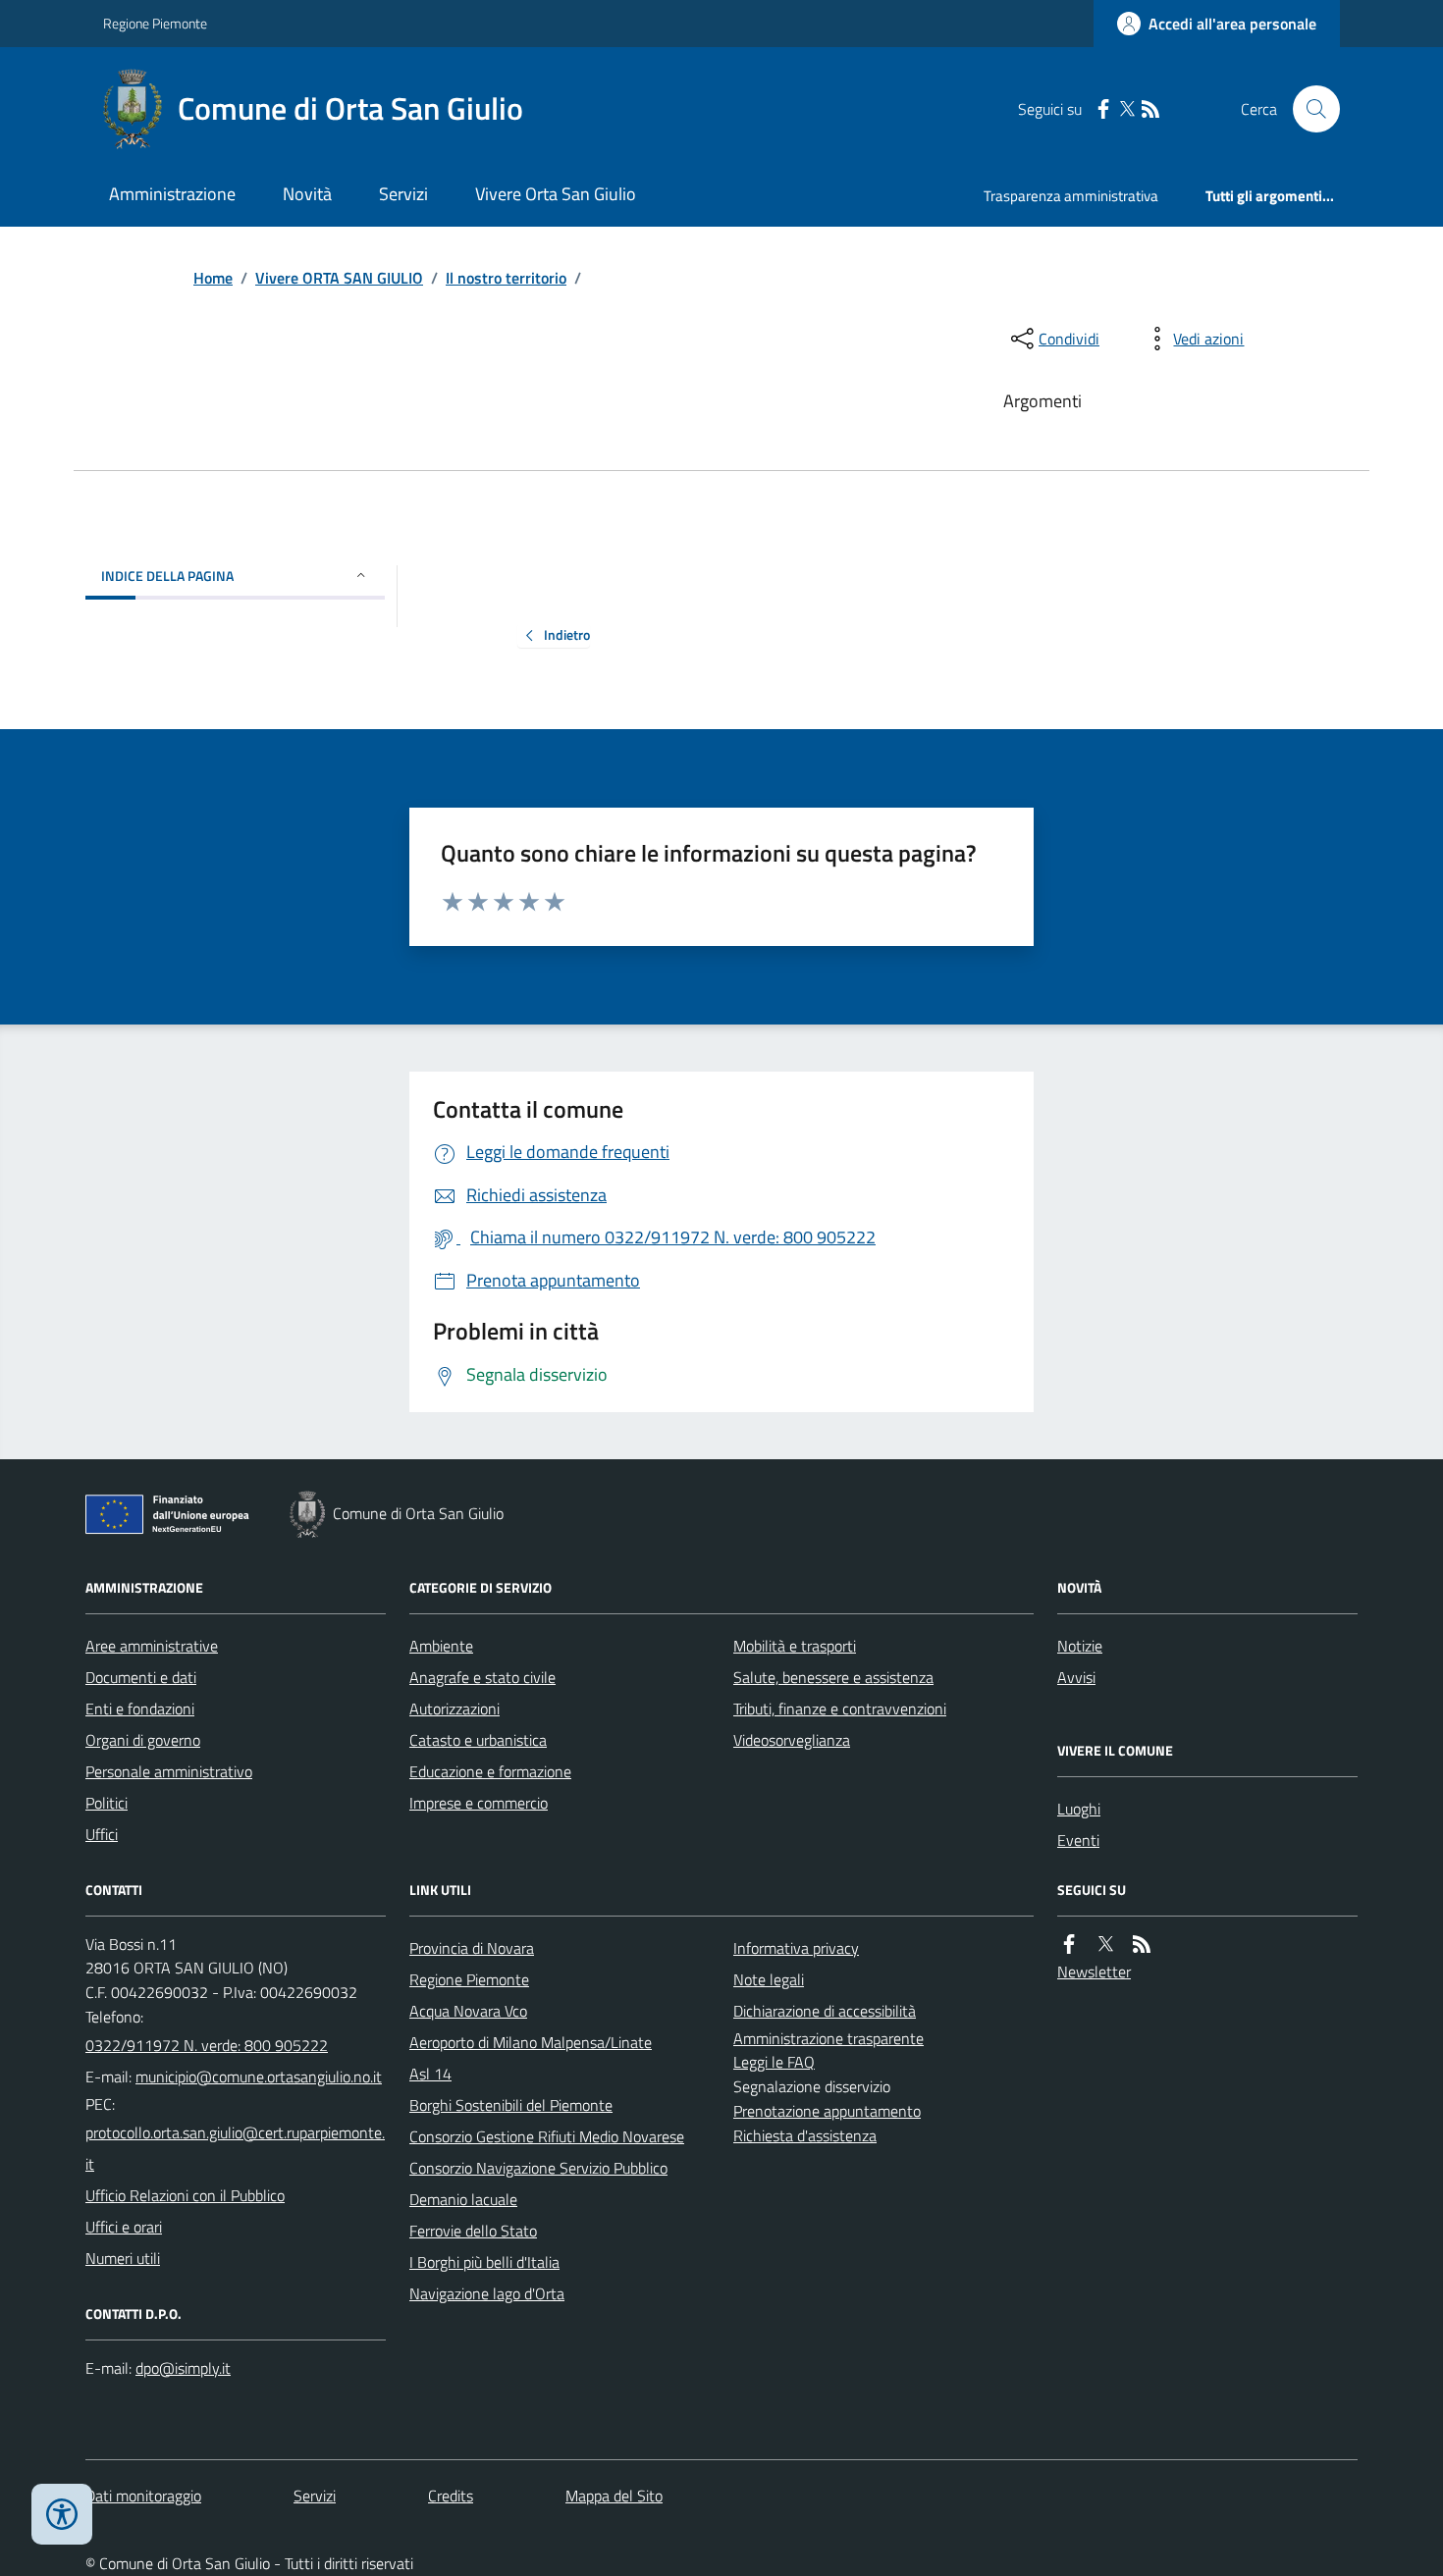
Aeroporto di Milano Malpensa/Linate (531, 2042)
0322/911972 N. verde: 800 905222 (207, 2045)
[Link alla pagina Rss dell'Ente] (1142, 1945)
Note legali (769, 1979)
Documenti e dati (141, 1677)
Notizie (1080, 1646)
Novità (307, 194)
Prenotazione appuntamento (827, 2111)
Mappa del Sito (614, 2496)
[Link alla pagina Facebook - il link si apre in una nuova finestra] (1103, 109)
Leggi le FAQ (774, 2062)
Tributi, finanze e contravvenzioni (840, 1709)
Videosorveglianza (792, 1740)
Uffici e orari (124, 2227)
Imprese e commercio (479, 1803)
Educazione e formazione (490, 1771)
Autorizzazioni (454, 1709)
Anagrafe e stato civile (482, 1677)
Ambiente (441, 1646)
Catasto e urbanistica (478, 1740)
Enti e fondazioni (140, 1709)
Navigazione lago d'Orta (487, 2293)
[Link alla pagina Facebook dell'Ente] (1069, 1945)
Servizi (403, 194)
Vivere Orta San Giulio (556, 194)
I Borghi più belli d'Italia (484, 2262)
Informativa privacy (796, 1948)
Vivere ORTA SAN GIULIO (339, 278)
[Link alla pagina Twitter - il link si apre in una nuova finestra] (1127, 109)
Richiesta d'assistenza (805, 2135)
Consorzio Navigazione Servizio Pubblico (538, 2168)
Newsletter (1094, 1971)
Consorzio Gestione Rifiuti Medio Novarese (547, 2136)
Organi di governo (143, 1740)
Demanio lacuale (463, 2199)
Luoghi (1079, 1809)
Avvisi (1076, 1677)
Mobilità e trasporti (795, 1646)
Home (213, 278)
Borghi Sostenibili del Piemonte (511, 2105)
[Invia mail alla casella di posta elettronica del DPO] (183, 2368)
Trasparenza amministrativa (1071, 196)
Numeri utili (123, 2258)
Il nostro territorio (506, 278)
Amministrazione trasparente (828, 2038)
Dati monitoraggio (143, 2496)
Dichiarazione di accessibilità (825, 2011)
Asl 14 (430, 2074)
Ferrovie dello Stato (473, 2231)
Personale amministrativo (169, 1771)
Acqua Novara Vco (468, 2011)
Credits (451, 2496)
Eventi (1078, 1840)
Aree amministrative (152, 1646)
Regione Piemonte (155, 23)
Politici (107, 1803)
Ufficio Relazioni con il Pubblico (185, 2195)
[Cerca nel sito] (1309, 109)
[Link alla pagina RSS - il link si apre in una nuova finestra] (1150, 109)
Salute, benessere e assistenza (833, 1677)
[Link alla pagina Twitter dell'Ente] (1105, 1945)
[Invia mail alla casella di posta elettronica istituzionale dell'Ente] (259, 2077)
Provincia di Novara (472, 1948)
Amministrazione (172, 194)
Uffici (102, 1834)
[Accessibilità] (62, 2514)
